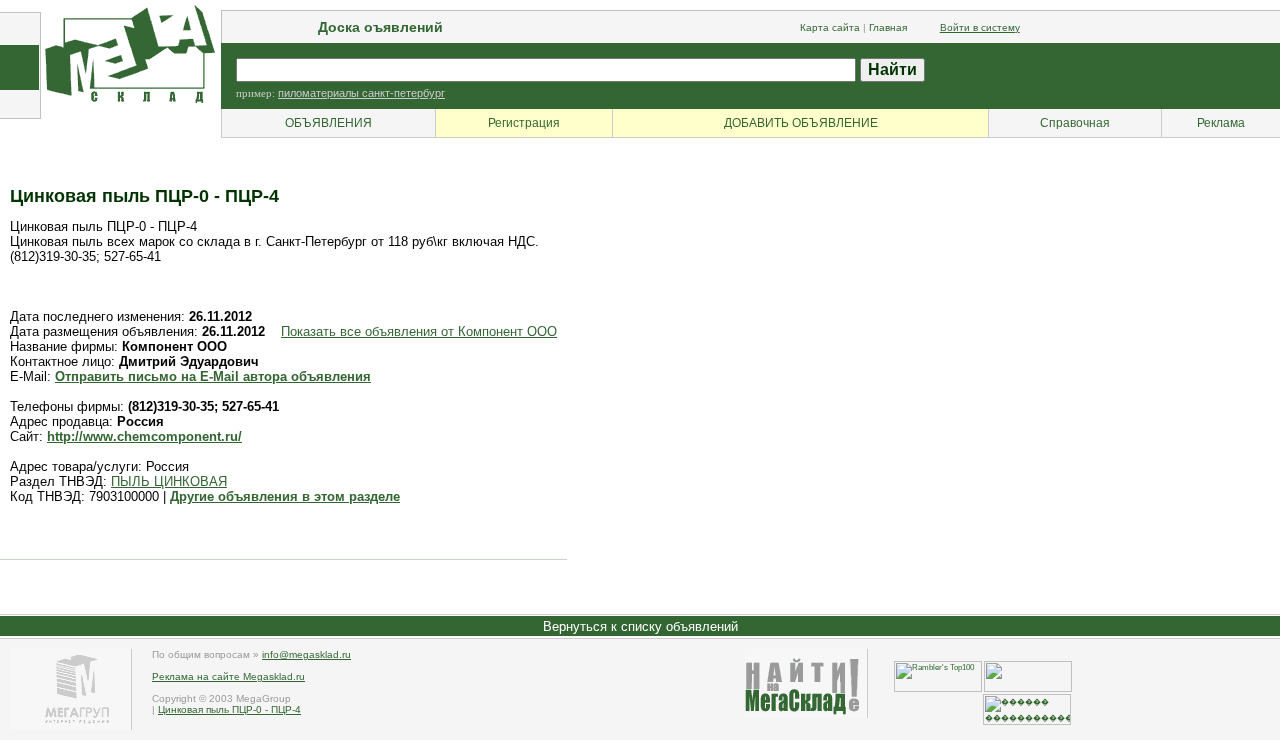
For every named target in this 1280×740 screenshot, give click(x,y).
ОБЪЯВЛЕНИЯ (328, 123)
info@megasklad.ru (306, 654)
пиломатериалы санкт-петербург (361, 93)
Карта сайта (830, 27)
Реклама (1221, 123)
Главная (888, 27)
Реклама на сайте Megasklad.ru (228, 676)
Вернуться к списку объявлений (640, 626)
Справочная (1075, 123)
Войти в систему (980, 27)
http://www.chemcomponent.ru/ (144, 436)
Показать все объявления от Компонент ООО (419, 331)
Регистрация (524, 123)
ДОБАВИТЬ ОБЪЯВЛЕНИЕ (801, 123)
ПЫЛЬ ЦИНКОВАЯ (169, 481)
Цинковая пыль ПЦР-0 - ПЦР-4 (229, 709)
